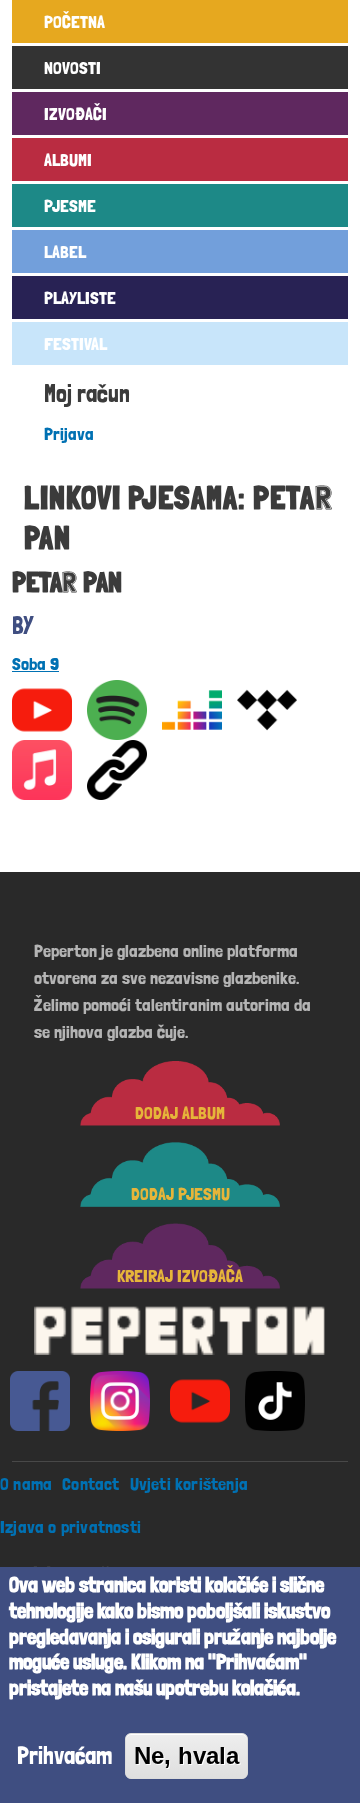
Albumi (68, 159)
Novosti (72, 67)
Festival (75, 343)
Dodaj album (180, 1112)
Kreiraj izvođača (180, 1275)
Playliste (80, 297)
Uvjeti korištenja (189, 1483)
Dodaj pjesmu (180, 1193)
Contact (90, 1483)
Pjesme (70, 205)
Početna (74, 21)
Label (65, 251)
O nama (26, 1483)
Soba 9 (35, 663)
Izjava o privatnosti (70, 1526)
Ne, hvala (186, 1755)
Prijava (69, 433)
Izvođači (75, 113)
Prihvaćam (64, 1755)
